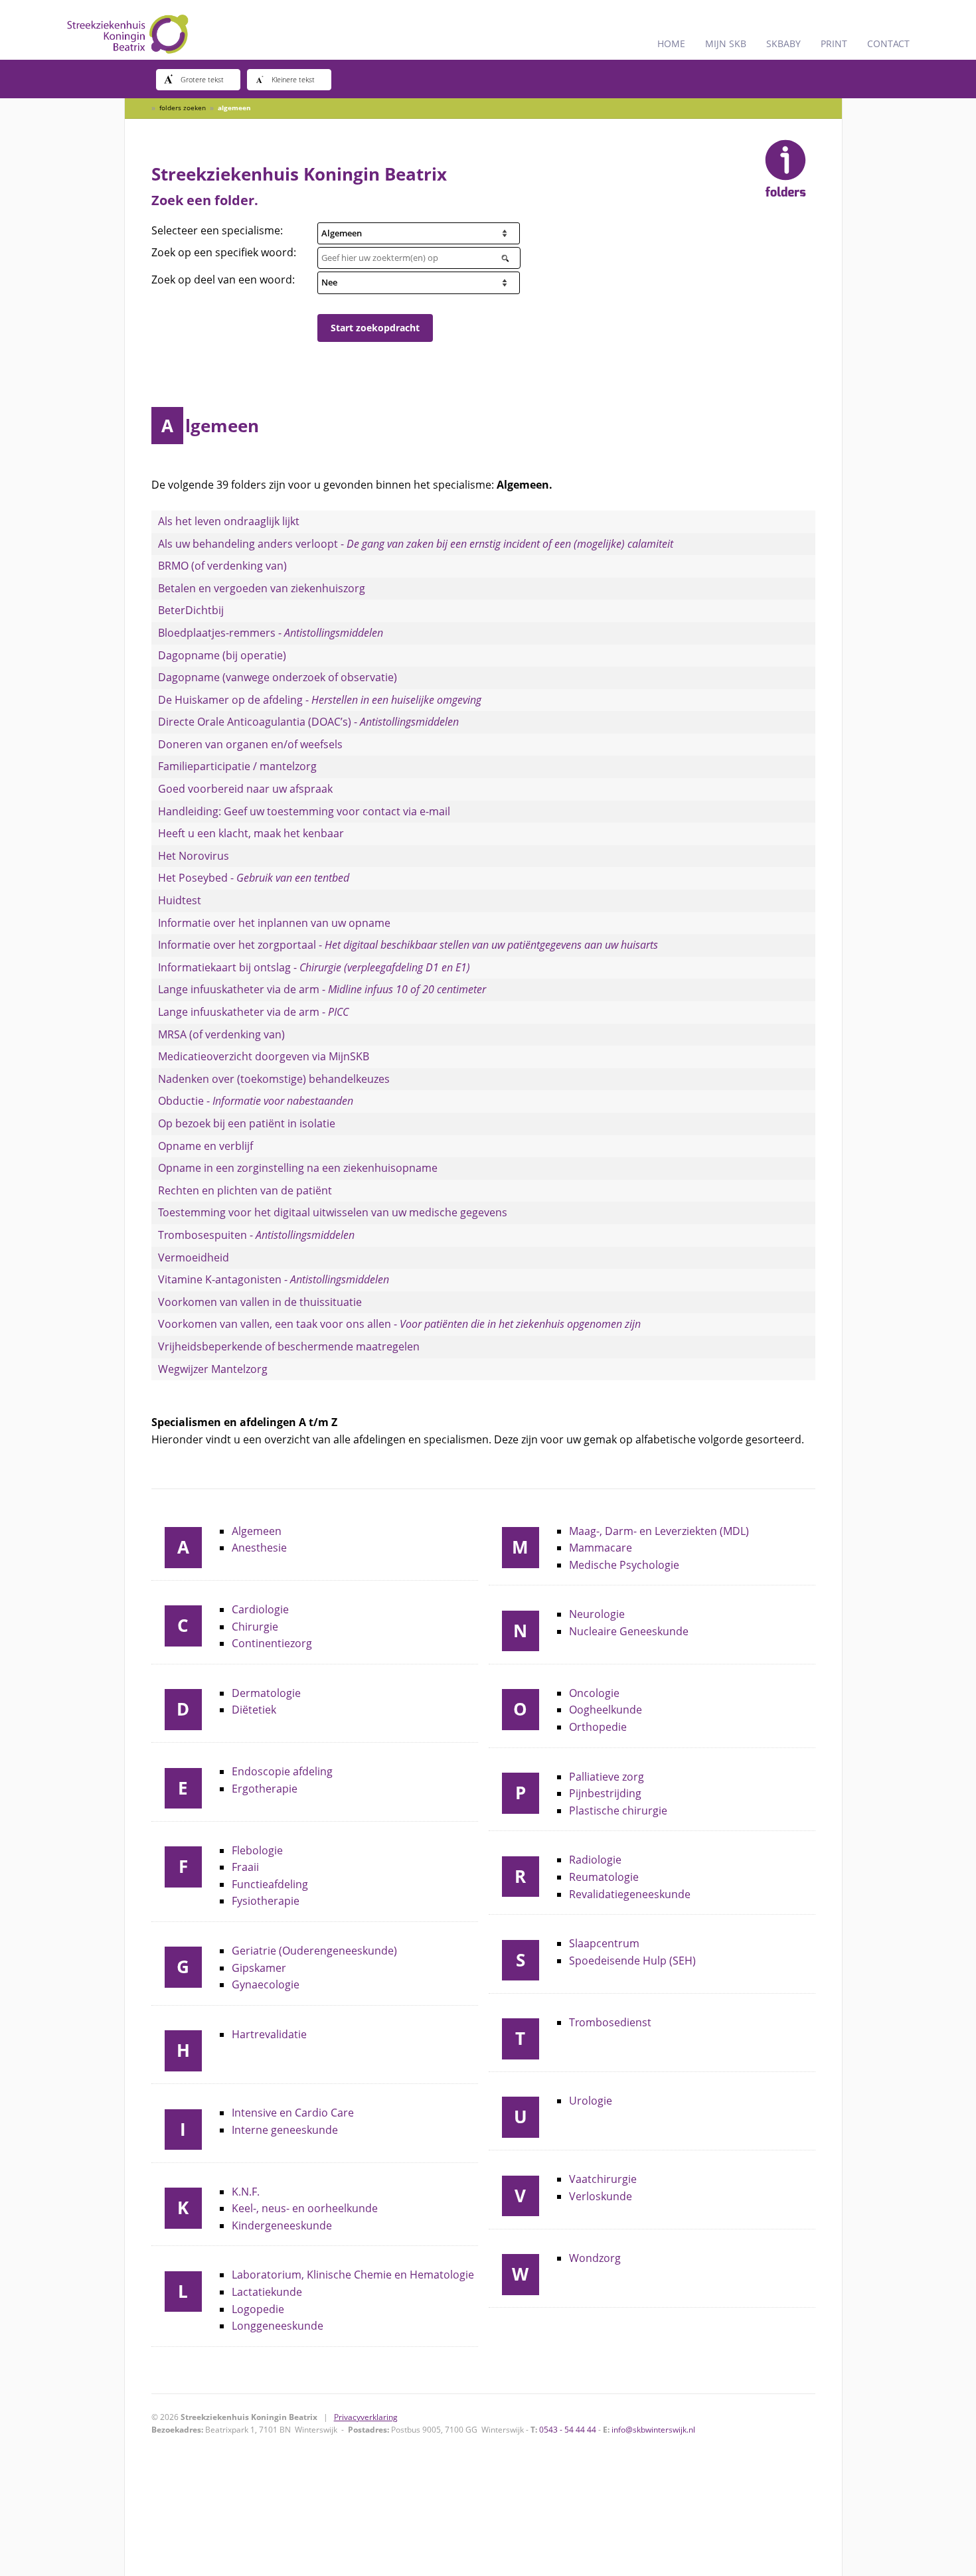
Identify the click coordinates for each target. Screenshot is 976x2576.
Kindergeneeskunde (282, 2225)
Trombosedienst (610, 2022)
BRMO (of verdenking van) (222, 566)
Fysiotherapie (266, 1901)
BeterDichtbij (191, 610)
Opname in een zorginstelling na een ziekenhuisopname (298, 1168)
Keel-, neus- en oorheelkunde (305, 2208)
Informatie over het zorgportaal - (408, 945)
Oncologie (594, 1693)
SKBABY (783, 43)
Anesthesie (259, 1548)
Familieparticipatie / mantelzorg (237, 766)
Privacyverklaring (366, 2417)
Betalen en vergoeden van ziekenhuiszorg (262, 588)
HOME (671, 43)
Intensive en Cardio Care (293, 2113)
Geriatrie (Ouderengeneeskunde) (314, 1951)
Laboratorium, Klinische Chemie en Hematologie (353, 2275)
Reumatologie (604, 1877)
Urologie (591, 2101)
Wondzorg (595, 2258)
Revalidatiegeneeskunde (630, 1894)
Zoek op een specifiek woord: (224, 252)
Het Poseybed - (254, 878)
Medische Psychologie (624, 1565)
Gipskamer (259, 1968)
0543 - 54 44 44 (568, 2430)
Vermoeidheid (194, 1257)
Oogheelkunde (606, 1710)
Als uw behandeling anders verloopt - (416, 544)
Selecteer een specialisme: (217, 230)
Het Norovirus (194, 856)
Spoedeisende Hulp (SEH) (632, 1961)
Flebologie (257, 1850)
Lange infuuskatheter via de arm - (322, 989)
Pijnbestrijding (605, 1793)
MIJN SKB (726, 43)
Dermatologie (266, 1693)
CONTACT (888, 43)
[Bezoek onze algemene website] (488, 30)
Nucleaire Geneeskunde (629, 1631)
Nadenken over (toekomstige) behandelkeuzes (274, 1079)
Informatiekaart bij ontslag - (314, 967)
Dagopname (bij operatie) (222, 655)
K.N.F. (246, 2192)
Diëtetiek (254, 1710)
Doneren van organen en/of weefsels (250, 744)
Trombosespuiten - (256, 1235)
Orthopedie (598, 1727)
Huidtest (180, 900)
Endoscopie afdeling (282, 1771)
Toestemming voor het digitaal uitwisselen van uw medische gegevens (333, 1212)
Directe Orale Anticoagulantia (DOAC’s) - (308, 722)
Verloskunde (601, 2196)
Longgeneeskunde (278, 2326)
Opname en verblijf (205, 1146)
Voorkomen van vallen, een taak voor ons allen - (399, 1324)
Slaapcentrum (604, 1943)
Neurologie (597, 1614)
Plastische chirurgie (618, 1811)
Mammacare (601, 1548)
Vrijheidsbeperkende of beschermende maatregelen (289, 1346)
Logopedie (258, 2309)
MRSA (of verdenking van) (221, 1034)
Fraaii (245, 1867)
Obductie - (256, 1101)
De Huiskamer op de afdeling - (320, 700)
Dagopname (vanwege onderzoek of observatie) (278, 677)
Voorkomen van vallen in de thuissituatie (260, 1302)
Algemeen (257, 1531)
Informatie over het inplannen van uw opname (274, 923)
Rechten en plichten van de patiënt (245, 1190)
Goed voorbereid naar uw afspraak (245, 789)
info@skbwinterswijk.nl (653, 2430)
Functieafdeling (270, 1884)
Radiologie (595, 1860)
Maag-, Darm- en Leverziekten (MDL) (659, 1531)
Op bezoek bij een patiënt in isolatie (247, 1123)
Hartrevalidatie (269, 2034)
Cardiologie (260, 1609)
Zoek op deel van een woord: (223, 280)
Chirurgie (255, 1627)
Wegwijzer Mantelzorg (213, 1369)
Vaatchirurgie (603, 2179)
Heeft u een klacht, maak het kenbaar (251, 833)
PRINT (834, 43)
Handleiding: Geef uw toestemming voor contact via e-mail (304, 811)
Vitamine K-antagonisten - (274, 1279)
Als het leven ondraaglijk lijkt (229, 521)
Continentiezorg (272, 1643)
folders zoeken (183, 108)
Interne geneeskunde (285, 2130)
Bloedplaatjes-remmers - (271, 633)
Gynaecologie (266, 1984)
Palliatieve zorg (607, 1777)
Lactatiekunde (267, 2292)
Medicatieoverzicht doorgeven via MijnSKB (264, 1056)
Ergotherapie (265, 1789)
